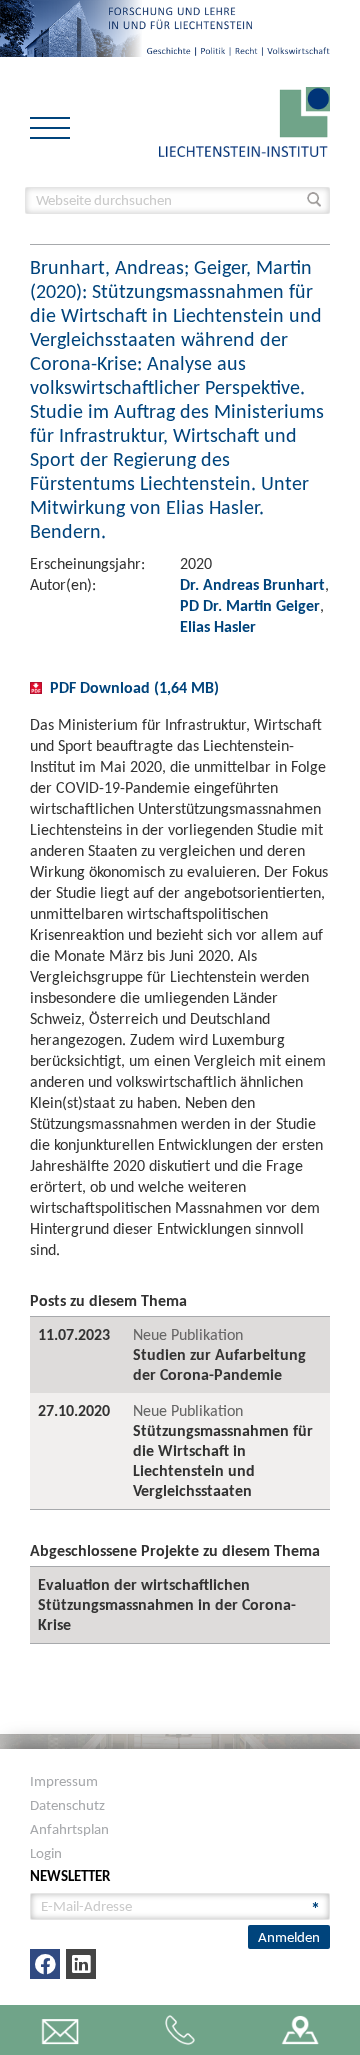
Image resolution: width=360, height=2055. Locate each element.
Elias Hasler (218, 626)
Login (46, 1853)
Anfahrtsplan (69, 1829)
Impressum (64, 1781)
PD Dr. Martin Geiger (250, 605)
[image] (244, 120)
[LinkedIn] (81, 1964)
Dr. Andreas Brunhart (252, 584)
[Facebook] (45, 1964)
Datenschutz (67, 1805)
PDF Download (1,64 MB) (134, 687)
